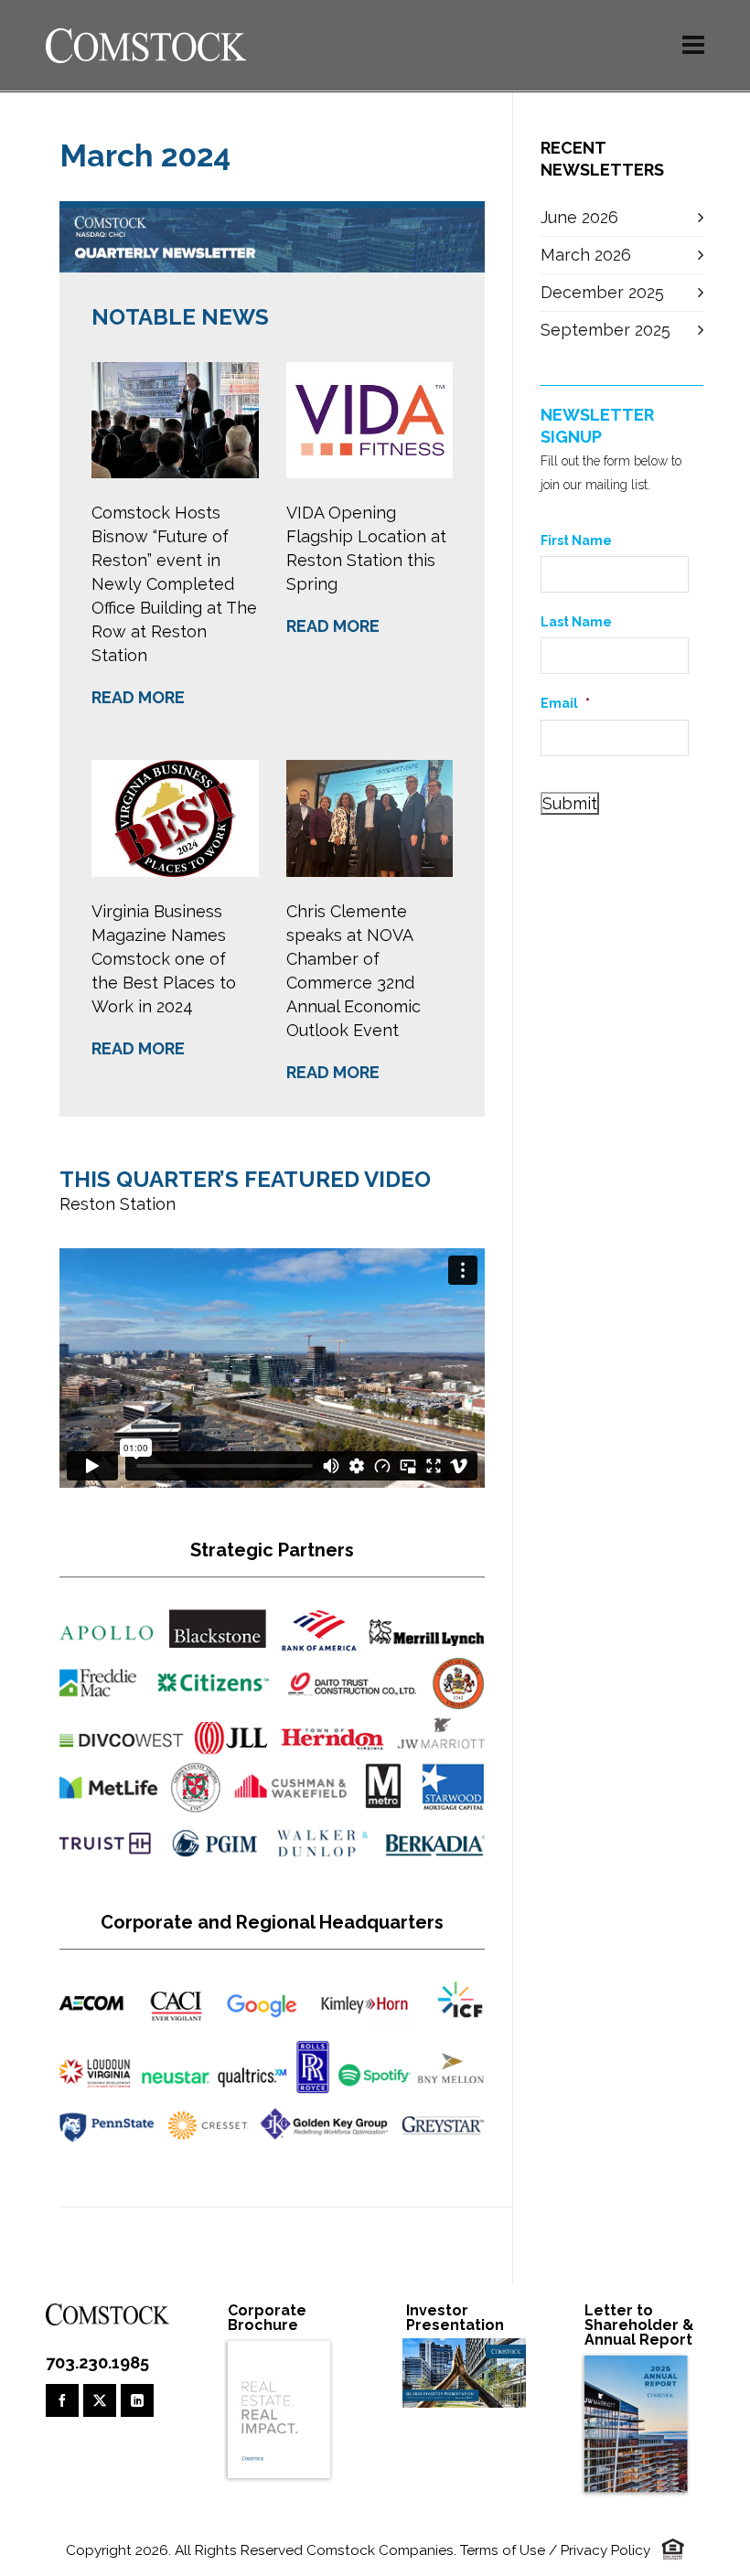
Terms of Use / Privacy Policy (555, 2550)
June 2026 (579, 217)
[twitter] (100, 2400)
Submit (570, 803)
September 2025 (605, 330)
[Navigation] (693, 46)
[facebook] (62, 2400)
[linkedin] (137, 2400)
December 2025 (602, 292)
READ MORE (138, 697)
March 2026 (586, 255)
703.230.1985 (97, 2362)
